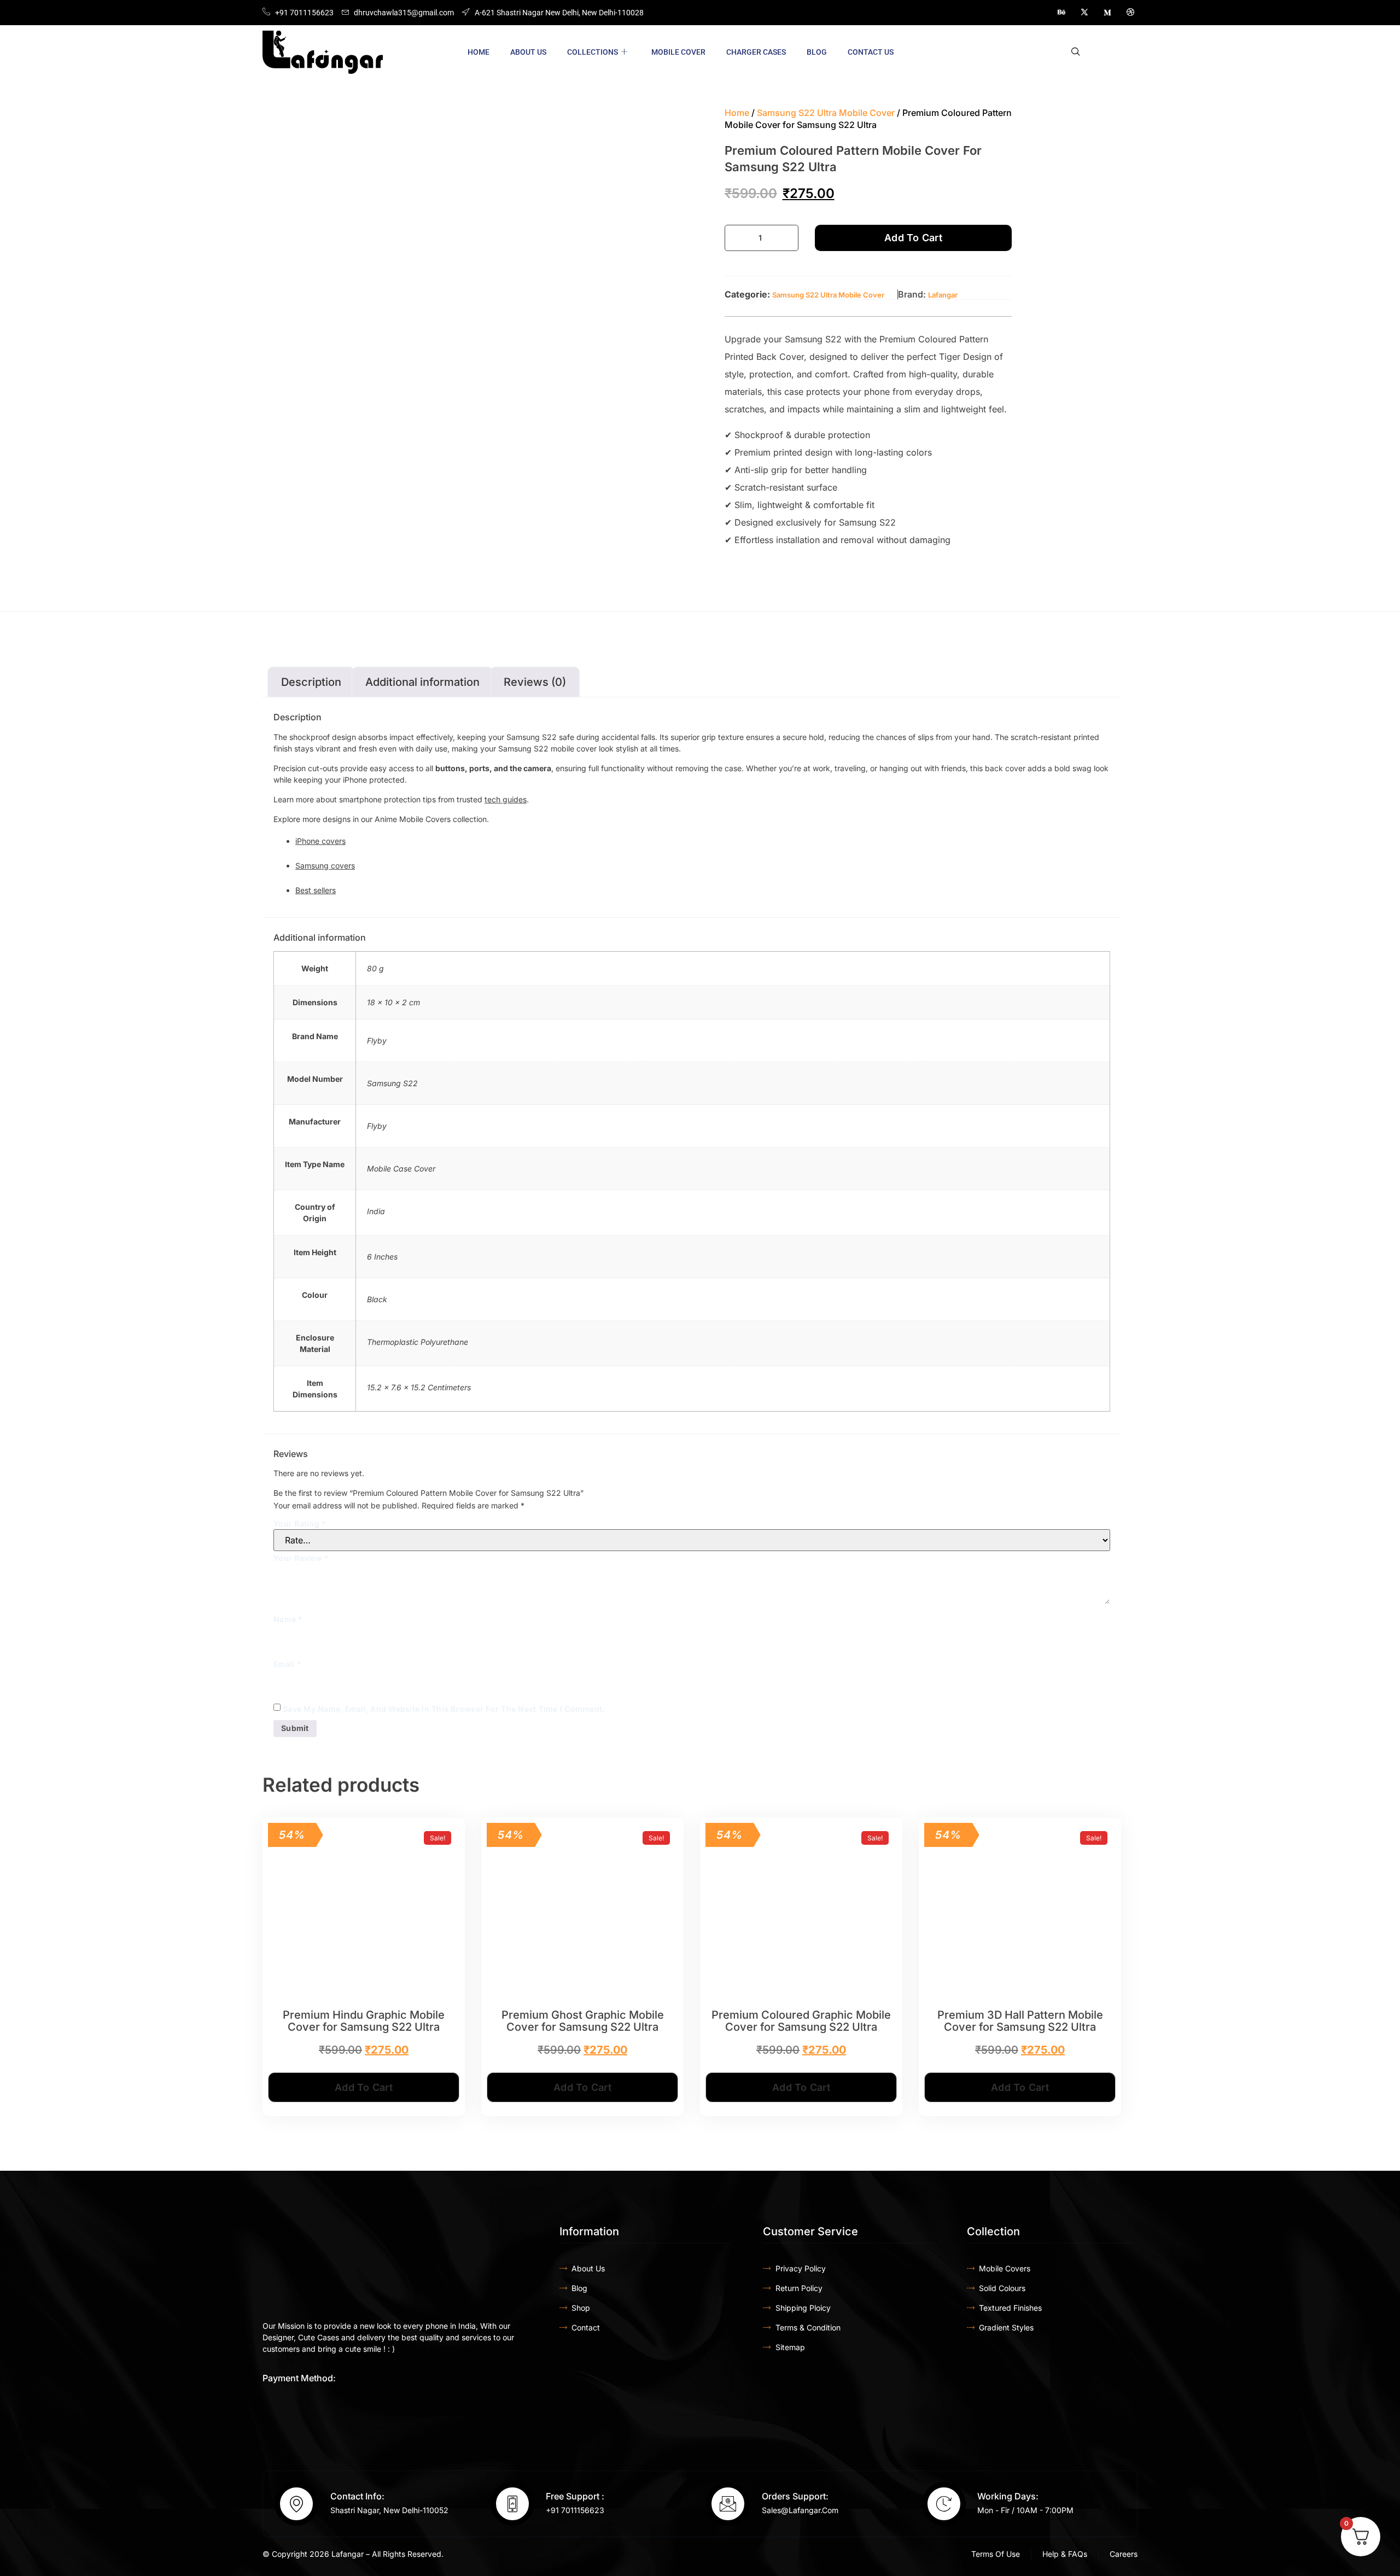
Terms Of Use (996, 2554)
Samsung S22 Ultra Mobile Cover (826, 113)
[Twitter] (1084, 13)
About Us (528, 52)
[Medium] (1107, 13)
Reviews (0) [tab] (535, 682)
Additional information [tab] (422, 682)
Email (287, 1664)
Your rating (300, 1523)
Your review (301, 1558)
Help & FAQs (1065, 2554)
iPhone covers (320, 841)
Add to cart (913, 238)
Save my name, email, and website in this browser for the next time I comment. (444, 1709)
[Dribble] (1130, 13)
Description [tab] (311, 682)
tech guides (506, 799)
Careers (1124, 2554)
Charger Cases (756, 52)
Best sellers (316, 890)
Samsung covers (325, 866)
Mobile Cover (678, 52)
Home (479, 52)
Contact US (871, 52)
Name (288, 1619)
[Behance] (1061, 13)
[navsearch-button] (1076, 52)
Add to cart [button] (364, 2087)
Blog (817, 52)
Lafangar (943, 295)
